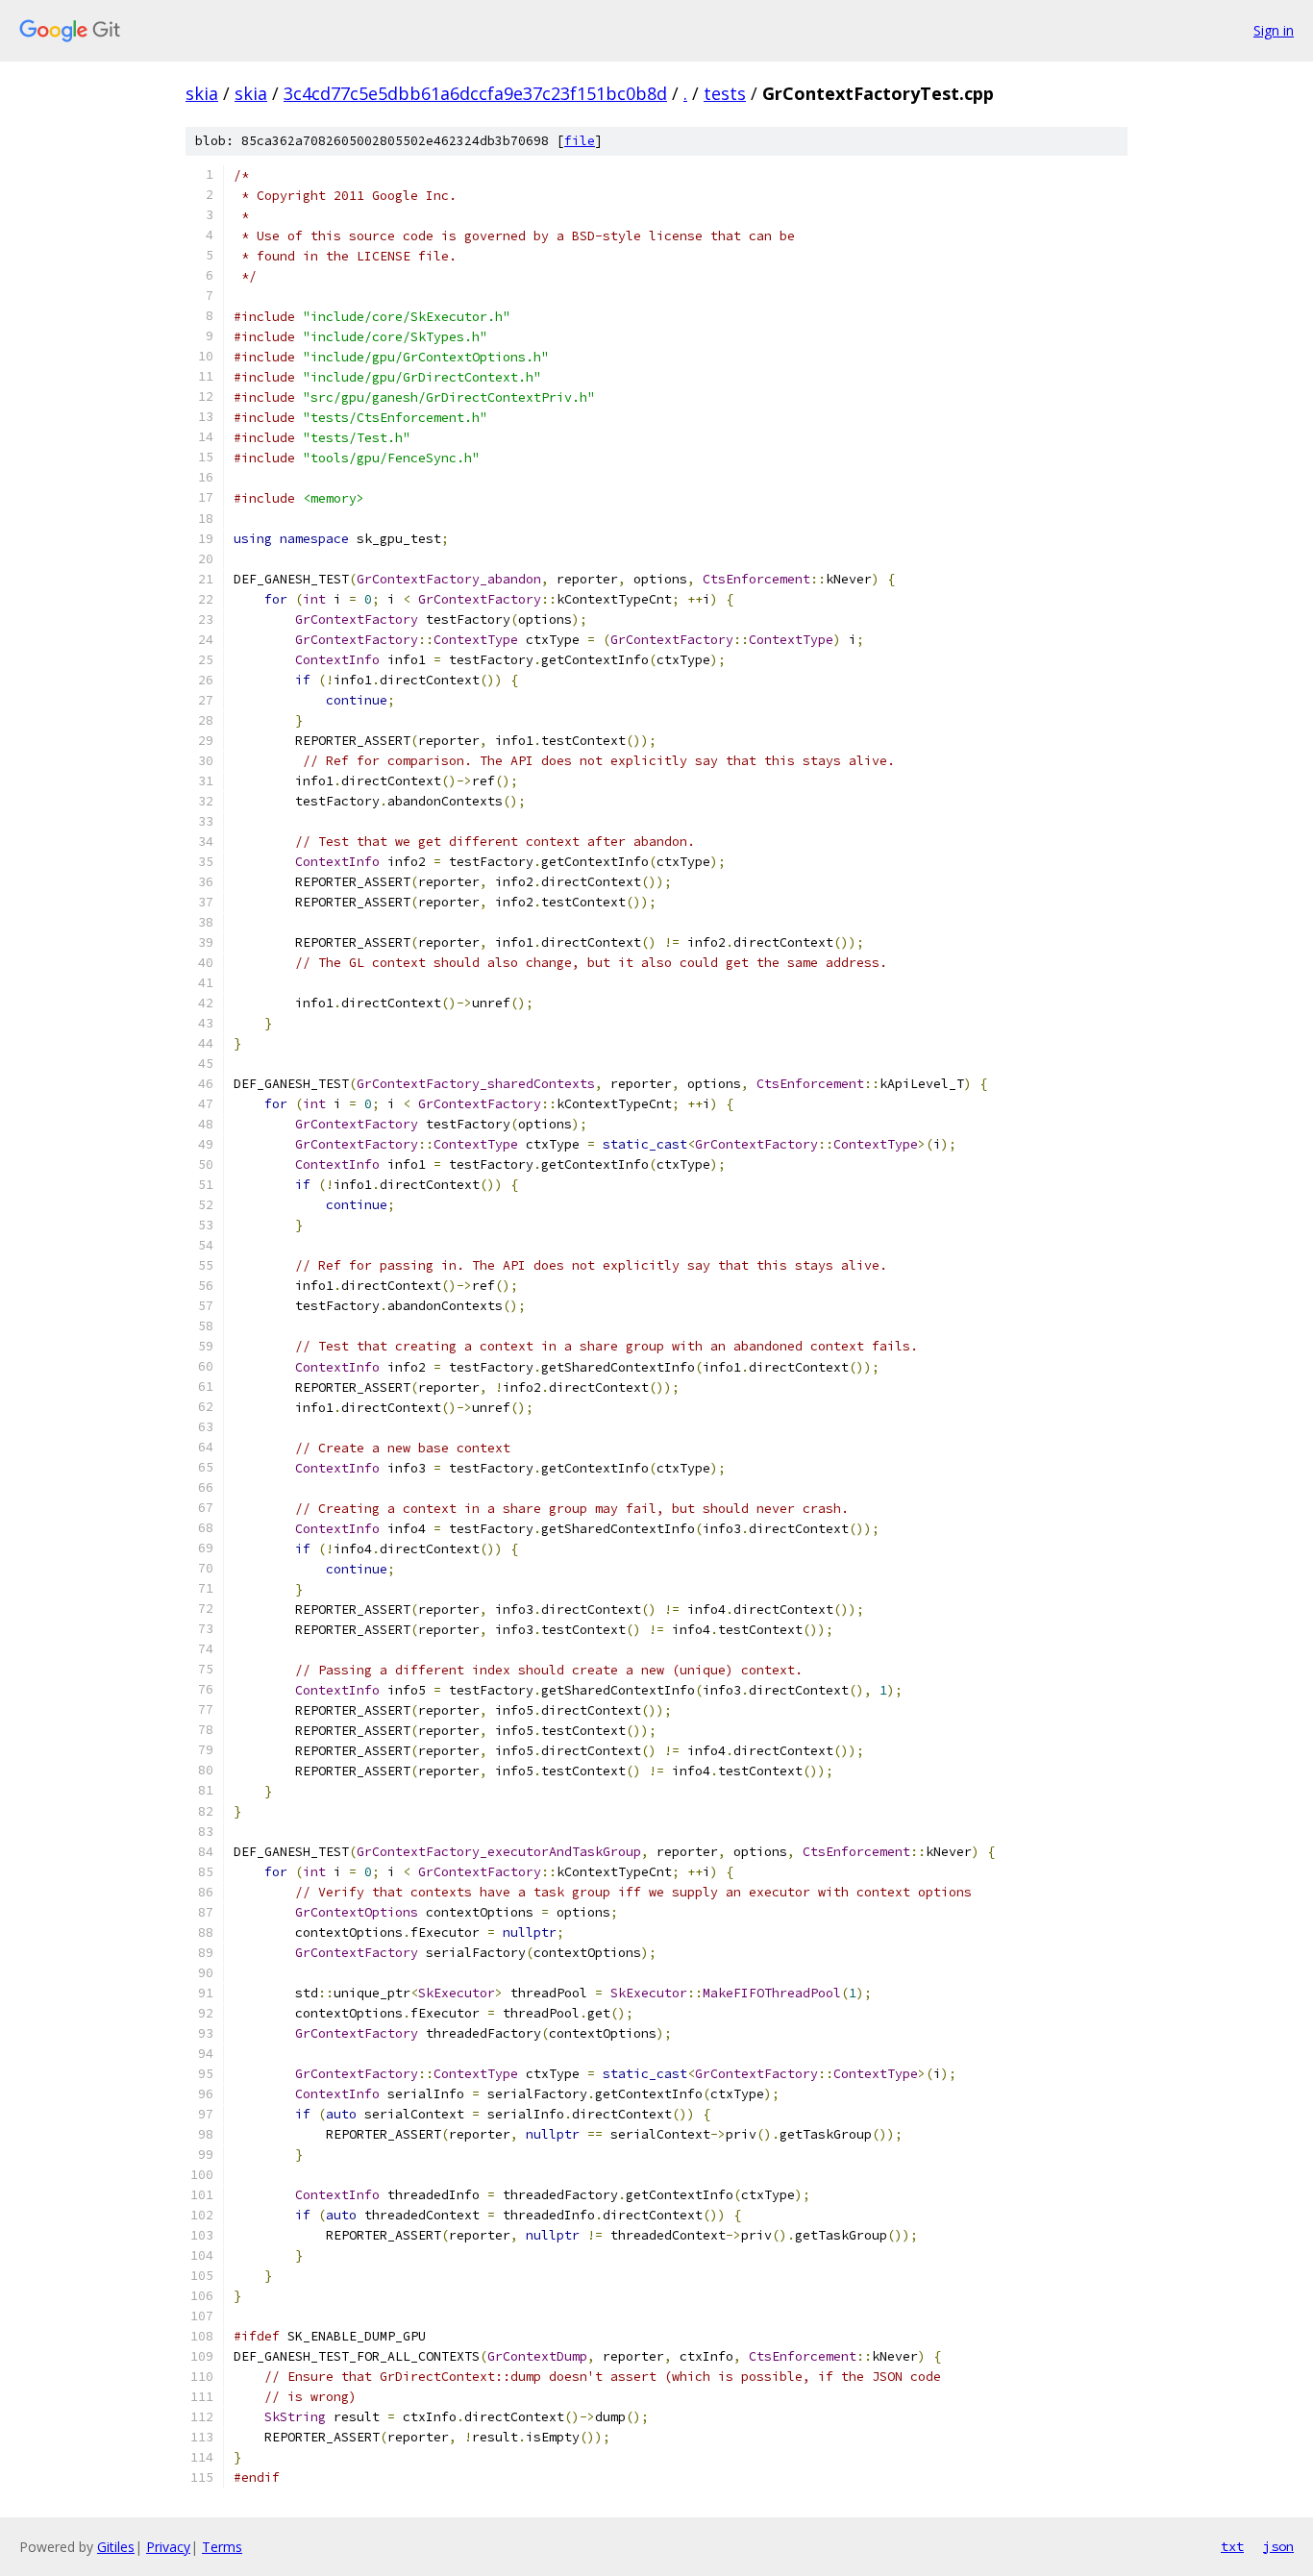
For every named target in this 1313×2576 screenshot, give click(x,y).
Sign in (1274, 30)
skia (202, 93)
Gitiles (116, 2547)
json (1278, 2546)
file (580, 141)
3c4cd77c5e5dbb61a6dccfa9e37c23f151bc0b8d (475, 93)
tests (725, 93)
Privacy (168, 2547)
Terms (222, 2547)
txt (1232, 2546)
